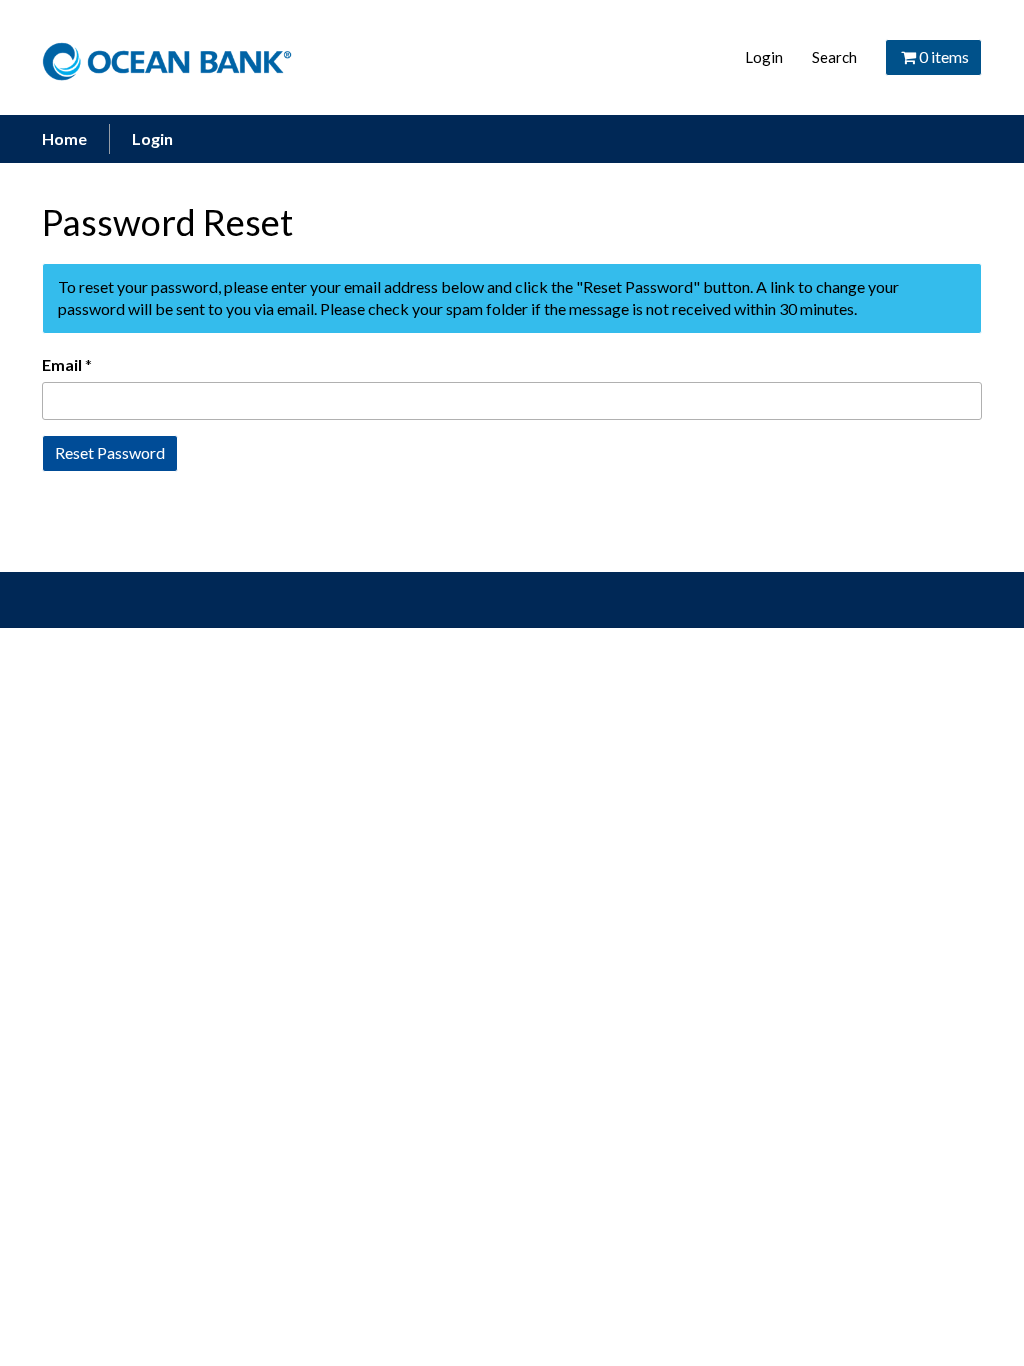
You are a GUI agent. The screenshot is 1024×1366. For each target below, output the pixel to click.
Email (62, 364)
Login (764, 57)
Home (64, 138)
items (944, 56)
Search (834, 57)
